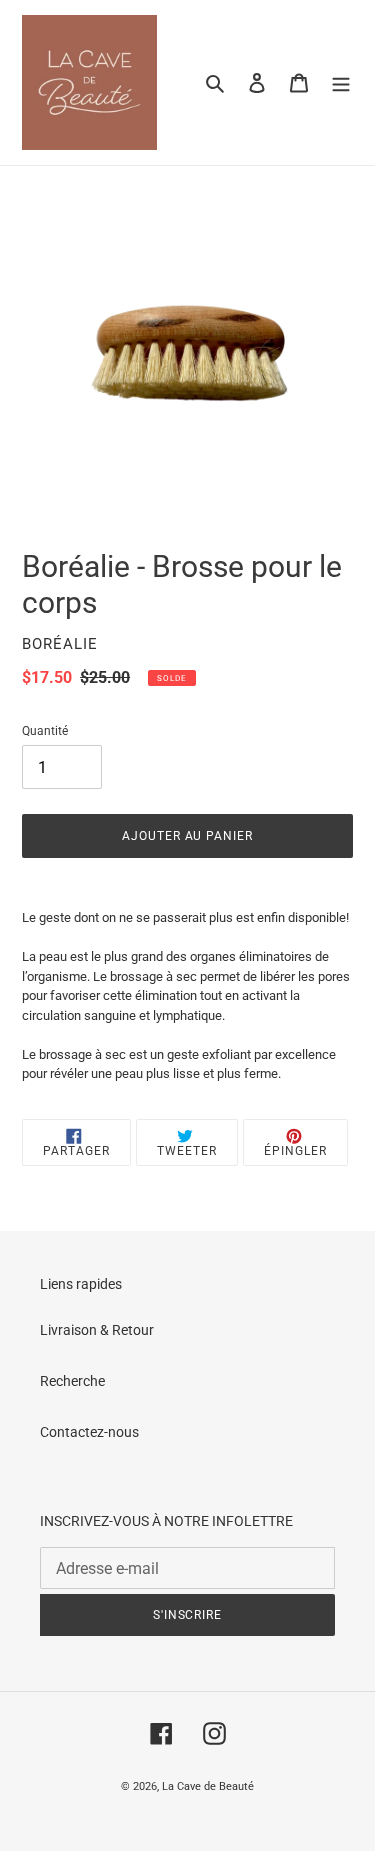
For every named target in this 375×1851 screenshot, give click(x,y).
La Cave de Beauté (208, 1786)
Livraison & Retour (97, 1330)
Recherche (72, 1381)
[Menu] (341, 82)
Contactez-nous (89, 1432)
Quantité (45, 731)
